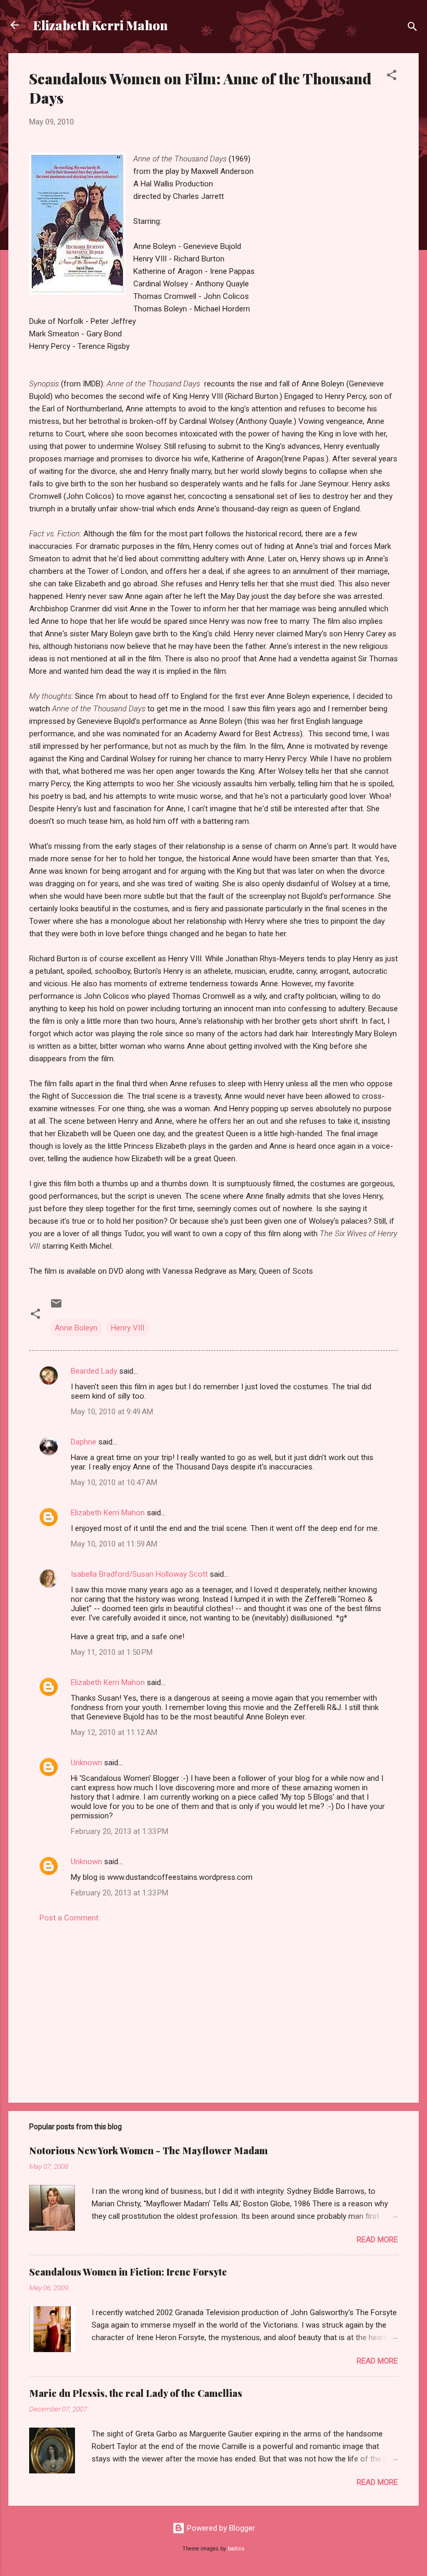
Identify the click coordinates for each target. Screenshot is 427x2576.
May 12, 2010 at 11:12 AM (114, 1732)
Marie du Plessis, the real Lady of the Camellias (136, 2393)
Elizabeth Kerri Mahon (101, 25)
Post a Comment (69, 1918)
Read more (377, 2240)
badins (236, 2549)
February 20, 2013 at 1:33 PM (120, 1831)
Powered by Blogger (220, 2528)
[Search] (412, 28)
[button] (392, 77)
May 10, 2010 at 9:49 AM (112, 1412)
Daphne (84, 1442)
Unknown (86, 1763)
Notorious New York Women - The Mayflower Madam (148, 2151)
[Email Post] (56, 1307)
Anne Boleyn (76, 1328)
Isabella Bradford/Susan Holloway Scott (139, 1574)
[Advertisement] (213, 2006)
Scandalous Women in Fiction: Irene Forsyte (128, 2272)
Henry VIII (128, 1328)
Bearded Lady (94, 1371)
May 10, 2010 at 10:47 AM (114, 1482)
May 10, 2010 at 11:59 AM (114, 1544)
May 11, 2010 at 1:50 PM (112, 1652)
